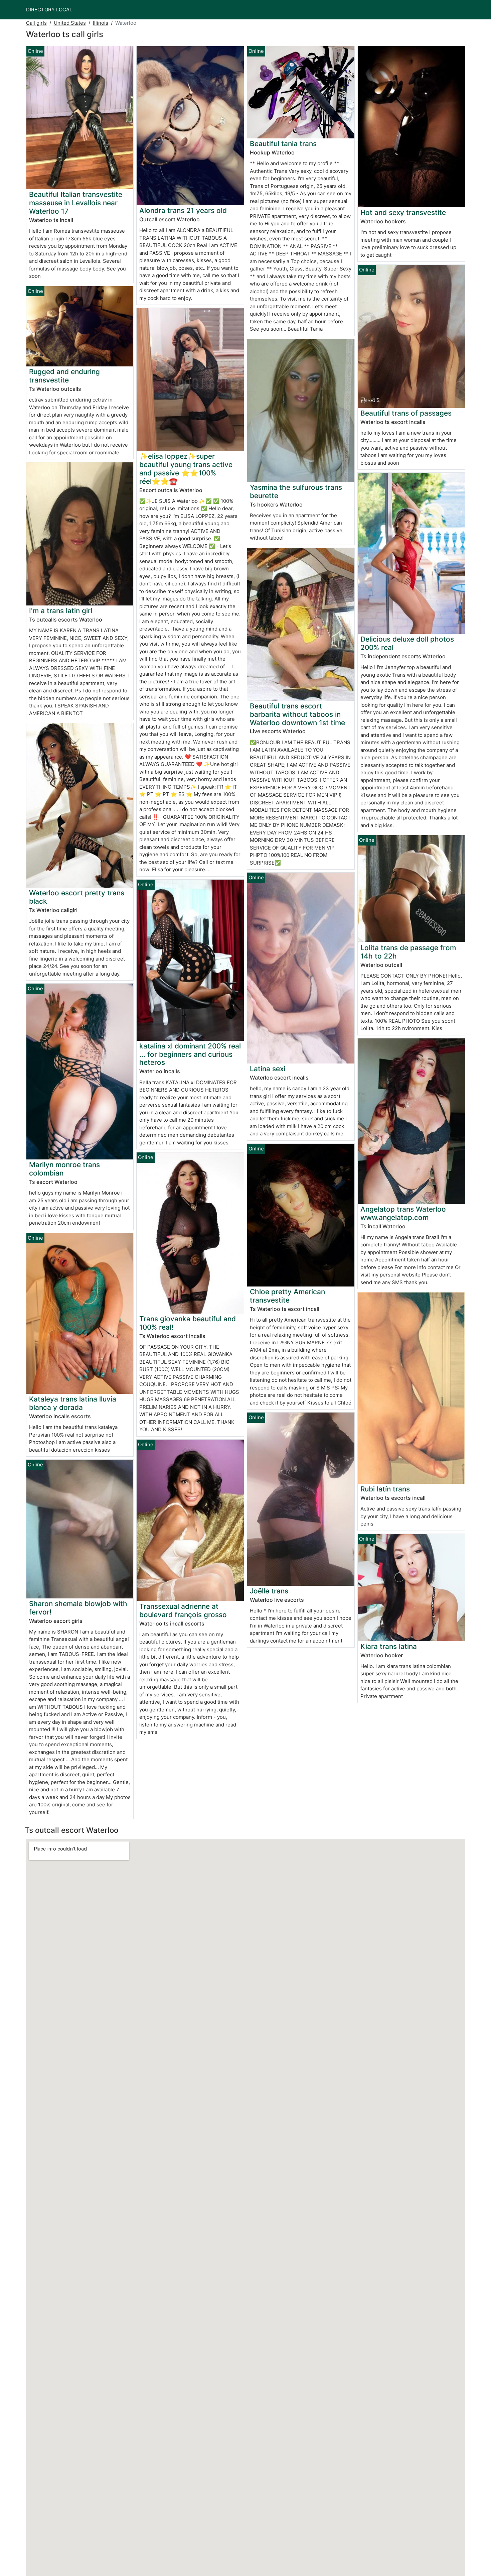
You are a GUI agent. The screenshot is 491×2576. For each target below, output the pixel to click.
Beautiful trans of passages (406, 413)
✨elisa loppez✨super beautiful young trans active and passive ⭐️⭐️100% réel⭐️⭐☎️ (186, 469)
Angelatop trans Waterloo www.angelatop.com (403, 1213)
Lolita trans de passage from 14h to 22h (408, 952)
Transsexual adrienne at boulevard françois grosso (183, 1610)
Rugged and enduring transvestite (64, 376)
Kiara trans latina (389, 1646)
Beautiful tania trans (283, 144)
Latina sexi (268, 1069)
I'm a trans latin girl (61, 611)
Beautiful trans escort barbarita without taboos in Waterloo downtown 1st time (297, 714)
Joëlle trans (269, 1591)
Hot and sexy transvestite (403, 212)
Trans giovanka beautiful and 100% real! (188, 1323)
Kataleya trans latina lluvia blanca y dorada (73, 1403)
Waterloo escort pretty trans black (77, 897)
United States (70, 23)
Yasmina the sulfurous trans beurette (296, 491)
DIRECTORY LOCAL (49, 10)
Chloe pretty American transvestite (287, 1296)
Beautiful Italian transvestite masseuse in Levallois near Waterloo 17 (76, 203)
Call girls (36, 23)
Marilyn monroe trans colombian (64, 1169)
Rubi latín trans (385, 1489)
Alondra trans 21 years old (183, 210)
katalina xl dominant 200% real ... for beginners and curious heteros (190, 1054)
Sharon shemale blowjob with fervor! (78, 1608)
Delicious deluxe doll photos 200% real (407, 643)
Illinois (101, 23)
